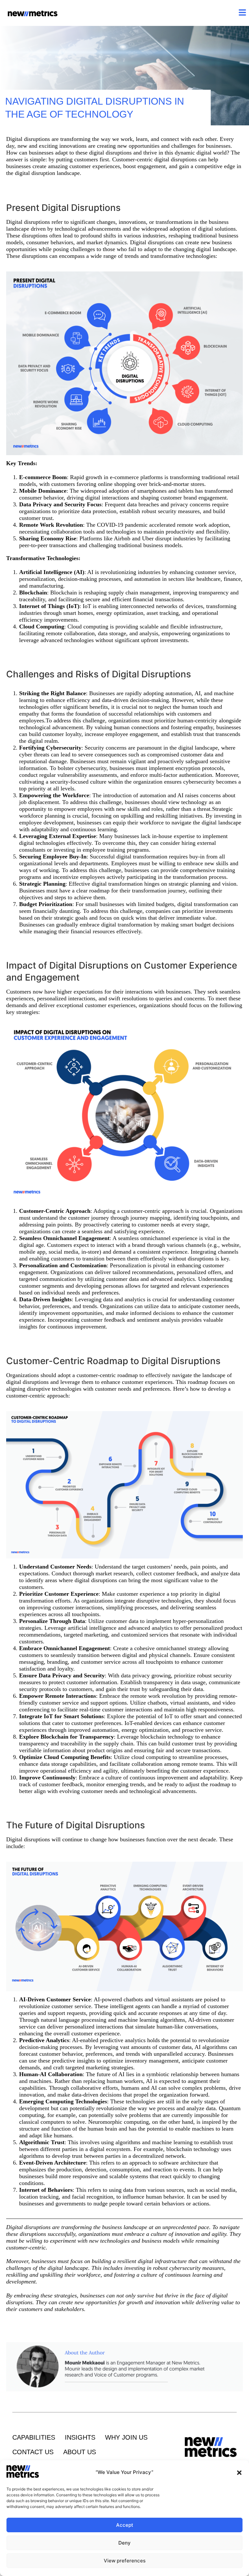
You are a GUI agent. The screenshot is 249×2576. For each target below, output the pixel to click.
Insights (80, 2437)
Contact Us (33, 2452)
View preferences (125, 2561)
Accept (125, 2525)
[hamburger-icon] (242, 13)
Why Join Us (126, 2437)
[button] (239, 2473)
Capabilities (34, 2437)
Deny (124, 2543)
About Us (80, 2452)
